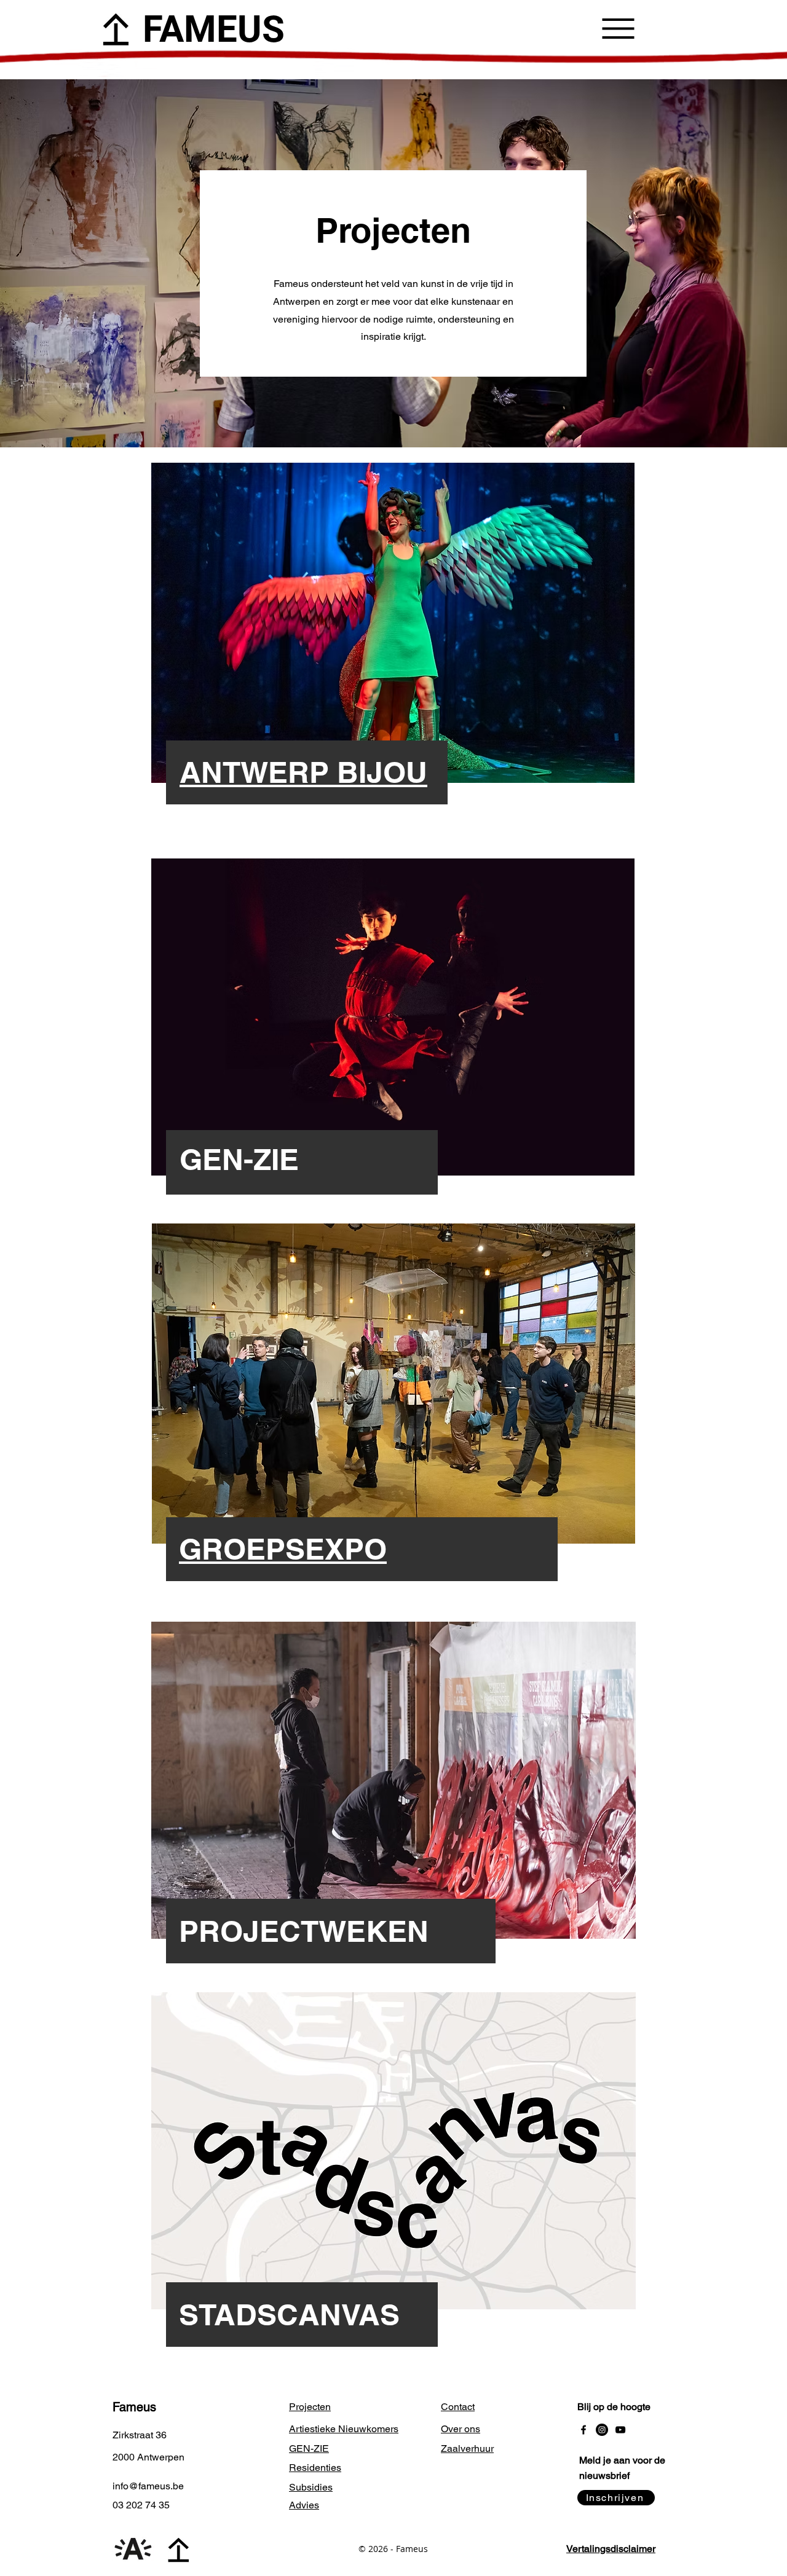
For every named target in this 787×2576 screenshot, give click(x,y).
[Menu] (618, 28)
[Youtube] (620, 2430)
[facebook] (583, 2430)
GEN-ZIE (239, 1159)
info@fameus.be (148, 2486)
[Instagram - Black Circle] (602, 2430)
